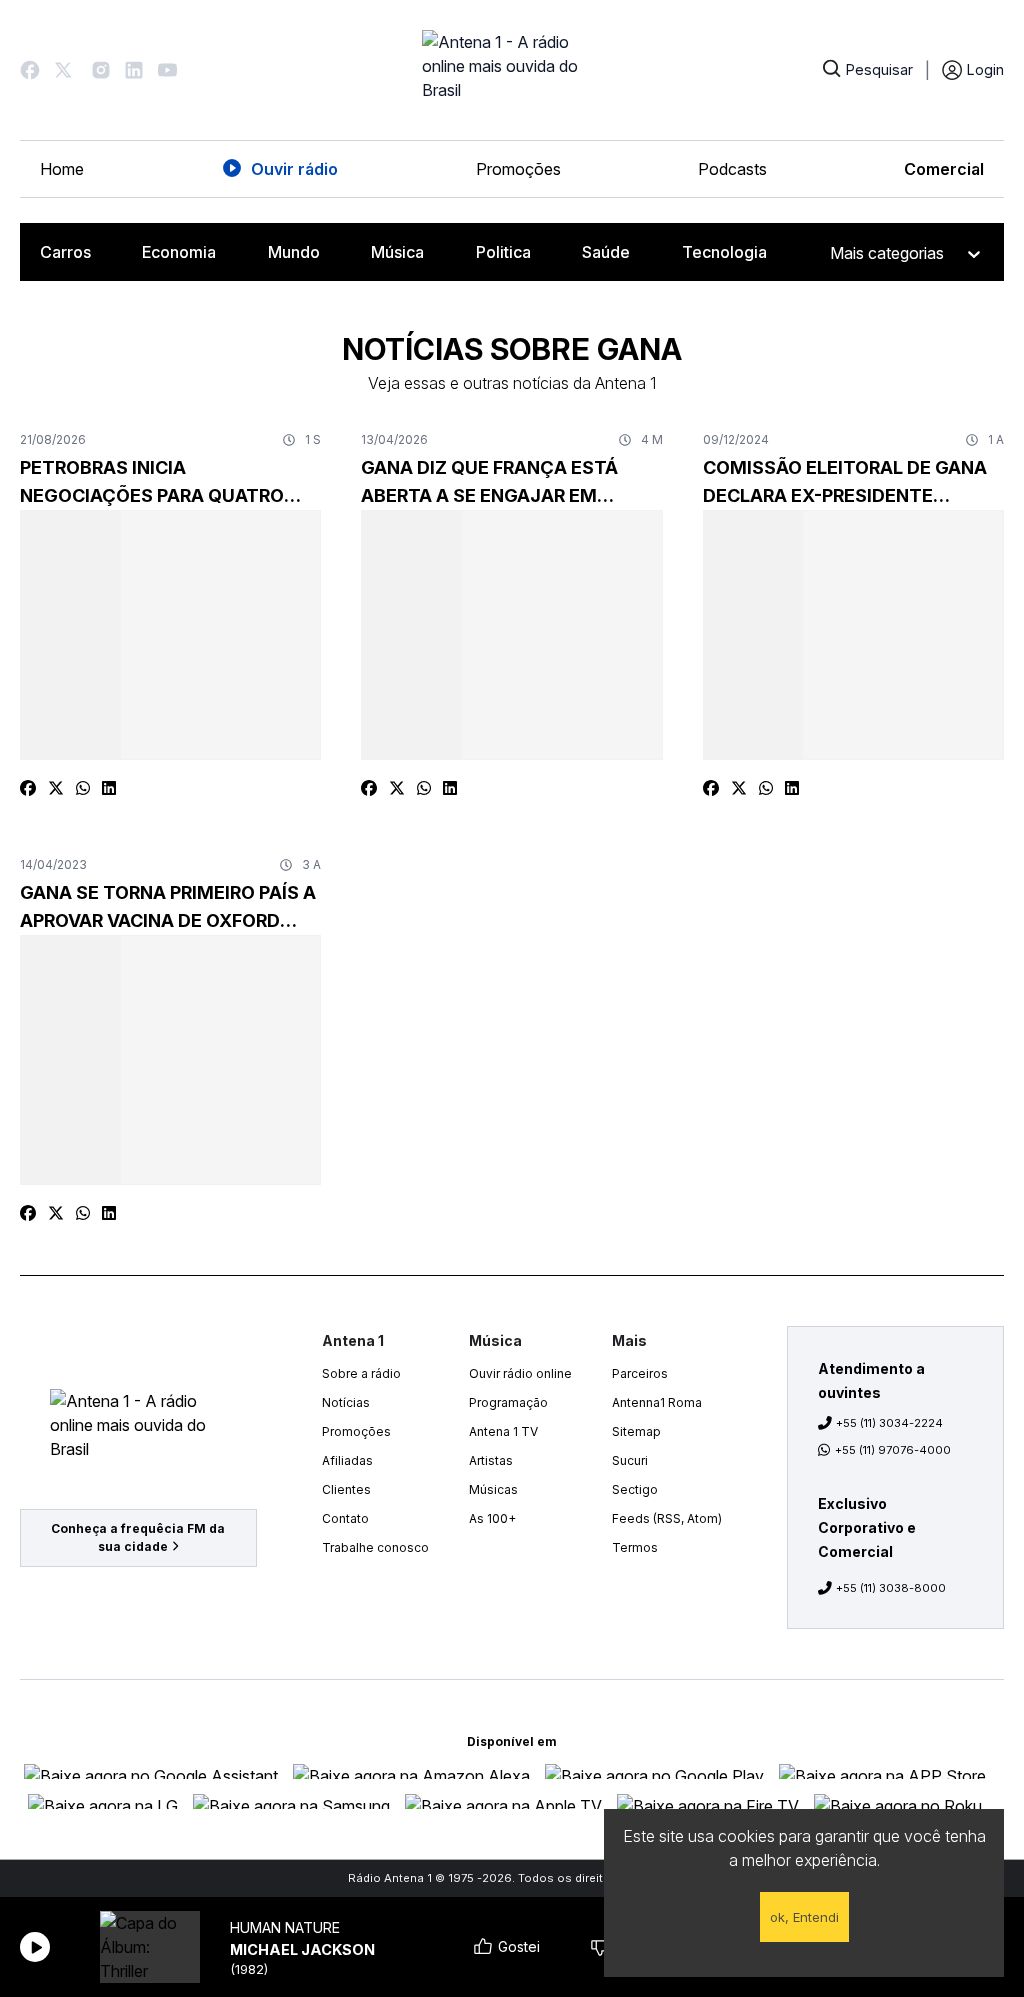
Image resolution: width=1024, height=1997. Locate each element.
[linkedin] (109, 788)
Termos (635, 1547)
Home (62, 169)
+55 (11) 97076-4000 (893, 1450)
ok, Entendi (804, 1917)
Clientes (346, 1489)
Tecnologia (724, 252)
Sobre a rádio (361, 1373)
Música (397, 252)
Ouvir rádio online (520, 1373)
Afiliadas (347, 1460)
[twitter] (56, 788)
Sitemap (636, 1431)
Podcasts (732, 169)
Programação (508, 1402)
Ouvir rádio (294, 169)
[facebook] (28, 788)
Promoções (518, 169)
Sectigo (635, 1489)
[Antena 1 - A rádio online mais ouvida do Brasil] (512, 70)
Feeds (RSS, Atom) (667, 1518)
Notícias (346, 1402)
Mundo (294, 252)
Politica (503, 252)
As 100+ (492, 1518)
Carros (65, 252)
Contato (345, 1518)
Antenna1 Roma (657, 1402)
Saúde (606, 252)
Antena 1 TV (503, 1431)
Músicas (493, 1489)
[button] (30, 70)
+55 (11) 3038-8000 (891, 1588)
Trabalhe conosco (375, 1547)
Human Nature (285, 1927)
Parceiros (640, 1373)
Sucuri (630, 1460)
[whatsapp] (83, 788)
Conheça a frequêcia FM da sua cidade (138, 1537)
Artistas (491, 1460)
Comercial (944, 169)
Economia (179, 252)
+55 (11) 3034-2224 (889, 1423)
